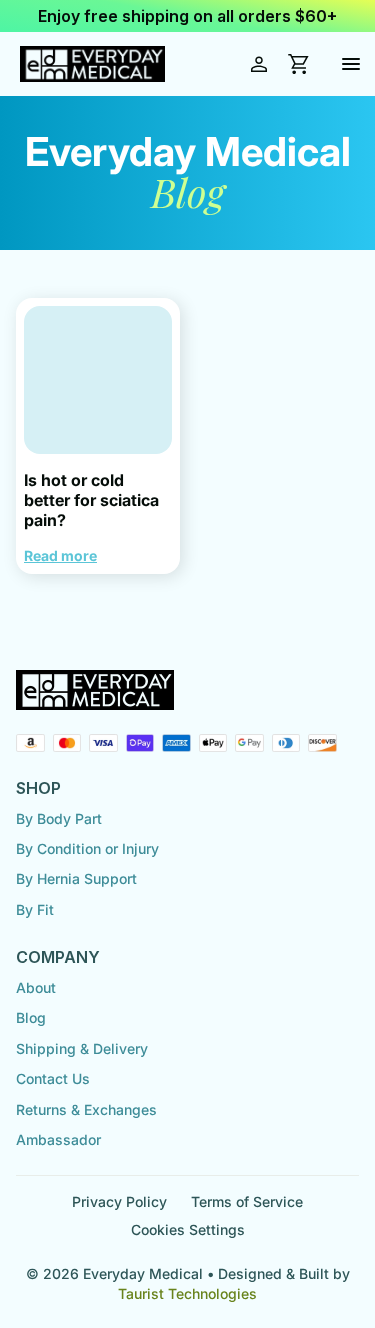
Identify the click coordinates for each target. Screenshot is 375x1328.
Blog (31, 1017)
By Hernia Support (76, 878)
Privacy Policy (119, 1201)
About (36, 987)
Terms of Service (247, 1201)
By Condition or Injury (87, 848)
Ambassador (58, 1139)
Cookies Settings (188, 1229)
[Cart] (299, 64)
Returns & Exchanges (86, 1109)
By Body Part (59, 818)
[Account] (259, 64)
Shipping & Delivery (82, 1048)
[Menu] (351, 64)
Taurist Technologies (187, 1293)
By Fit (35, 909)
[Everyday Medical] (92, 64)
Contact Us (53, 1078)
